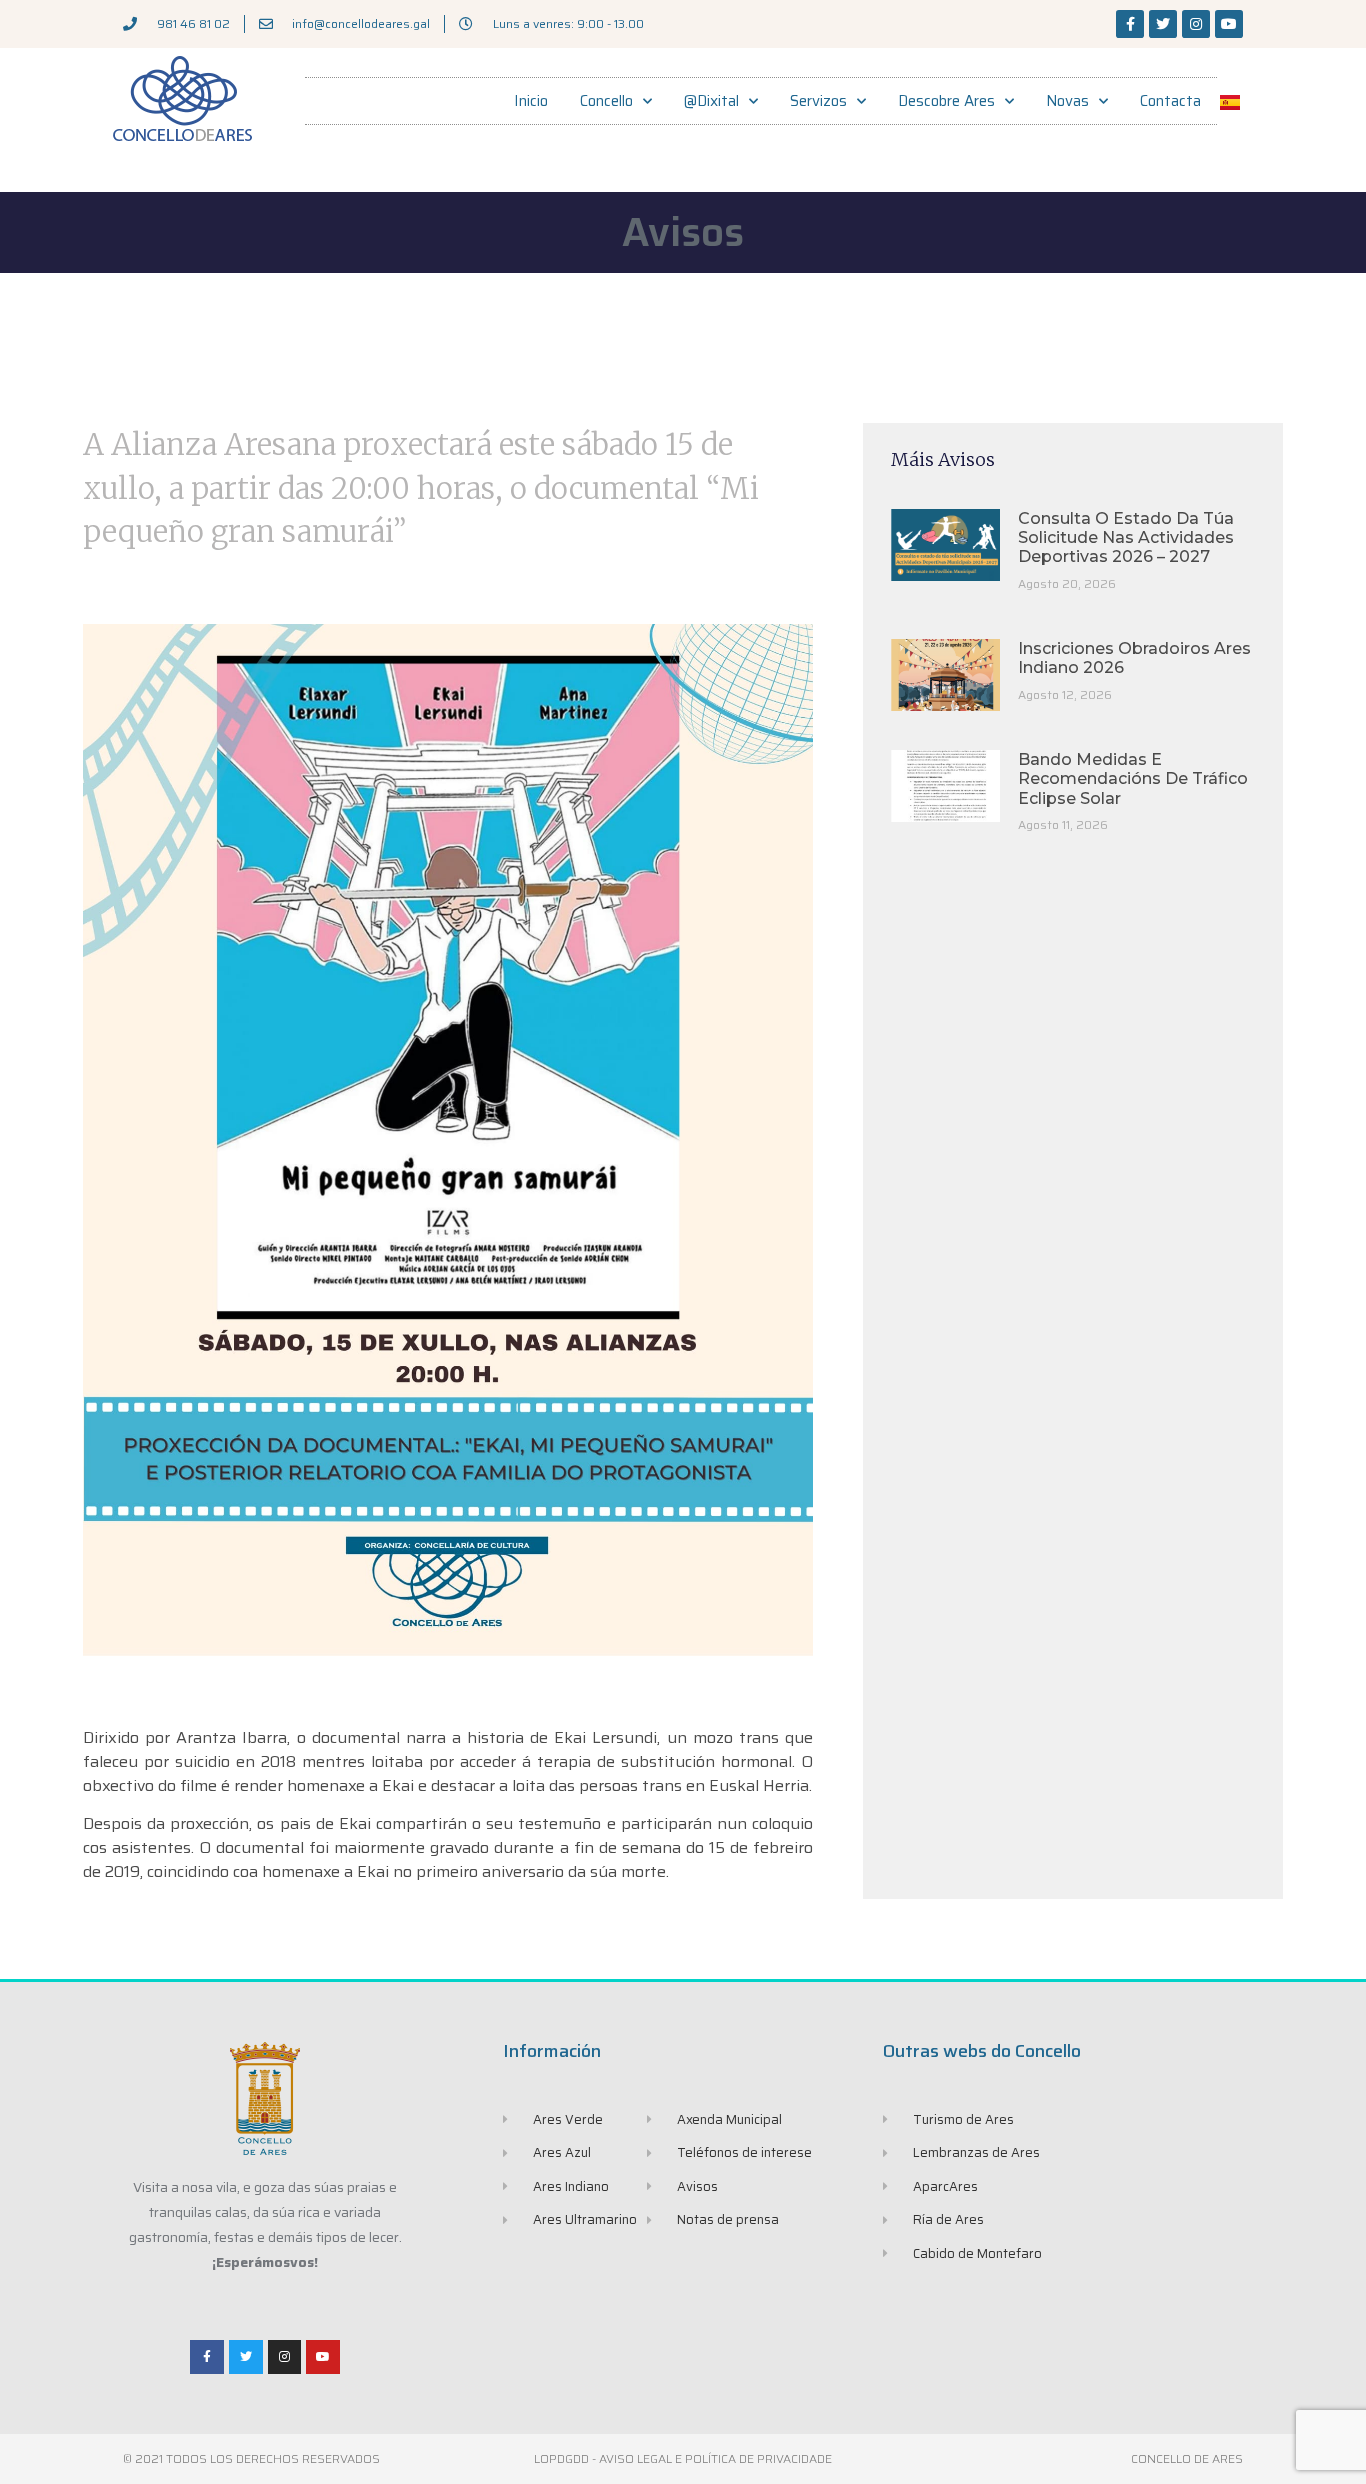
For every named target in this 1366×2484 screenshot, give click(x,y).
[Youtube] (1229, 24)
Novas (1067, 101)
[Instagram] (1196, 24)
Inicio (531, 101)
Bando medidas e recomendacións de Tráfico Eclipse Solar (1133, 778)
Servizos (818, 101)
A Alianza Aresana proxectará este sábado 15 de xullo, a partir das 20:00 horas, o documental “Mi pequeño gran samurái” (421, 488)
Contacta (1170, 101)
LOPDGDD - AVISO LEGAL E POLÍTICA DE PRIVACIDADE (683, 2458)
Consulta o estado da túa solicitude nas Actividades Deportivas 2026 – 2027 (1126, 537)
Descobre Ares (946, 101)
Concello (606, 101)
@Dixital (711, 101)
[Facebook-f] (1130, 24)
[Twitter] (1163, 24)
